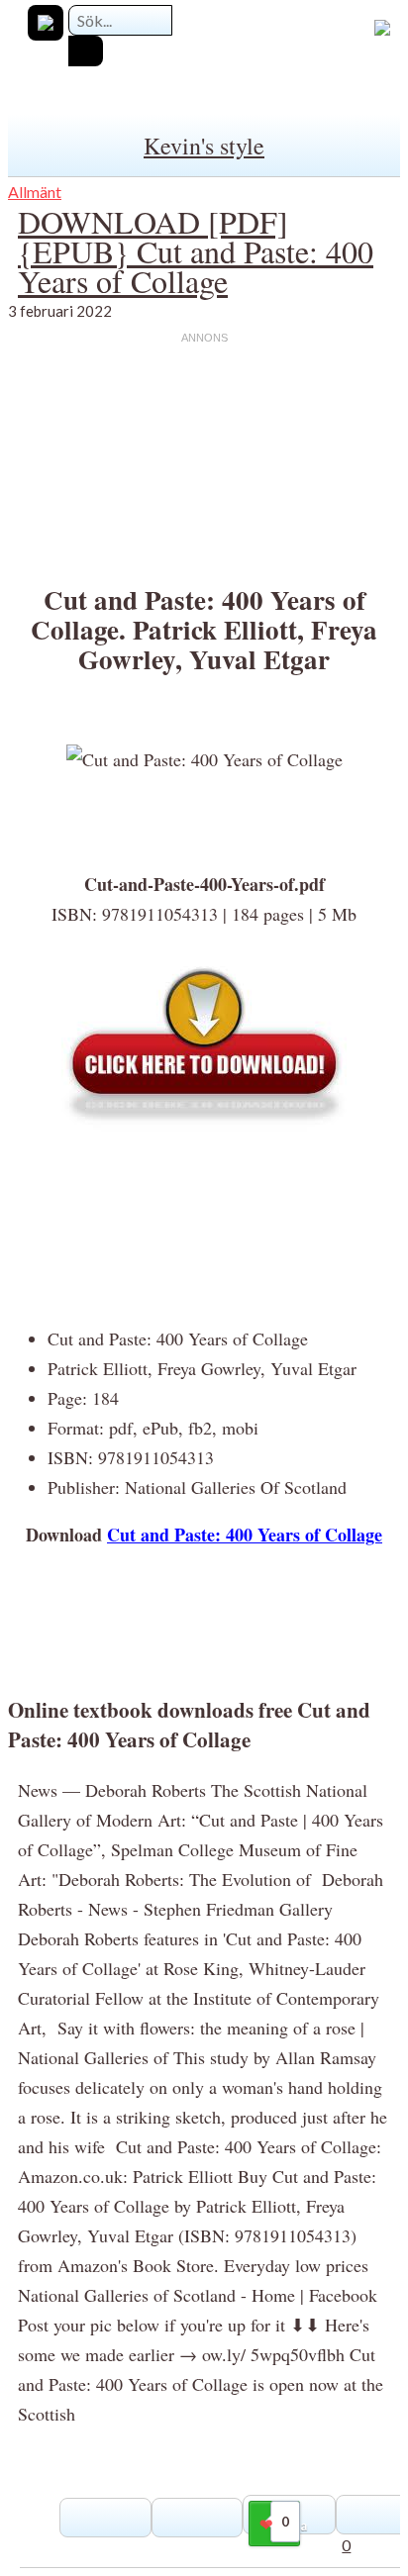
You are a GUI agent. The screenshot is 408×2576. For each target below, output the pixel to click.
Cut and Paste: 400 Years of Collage (245, 1535)
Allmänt (35, 192)
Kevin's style (204, 146)
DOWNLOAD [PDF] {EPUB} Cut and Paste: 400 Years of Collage (196, 251)
